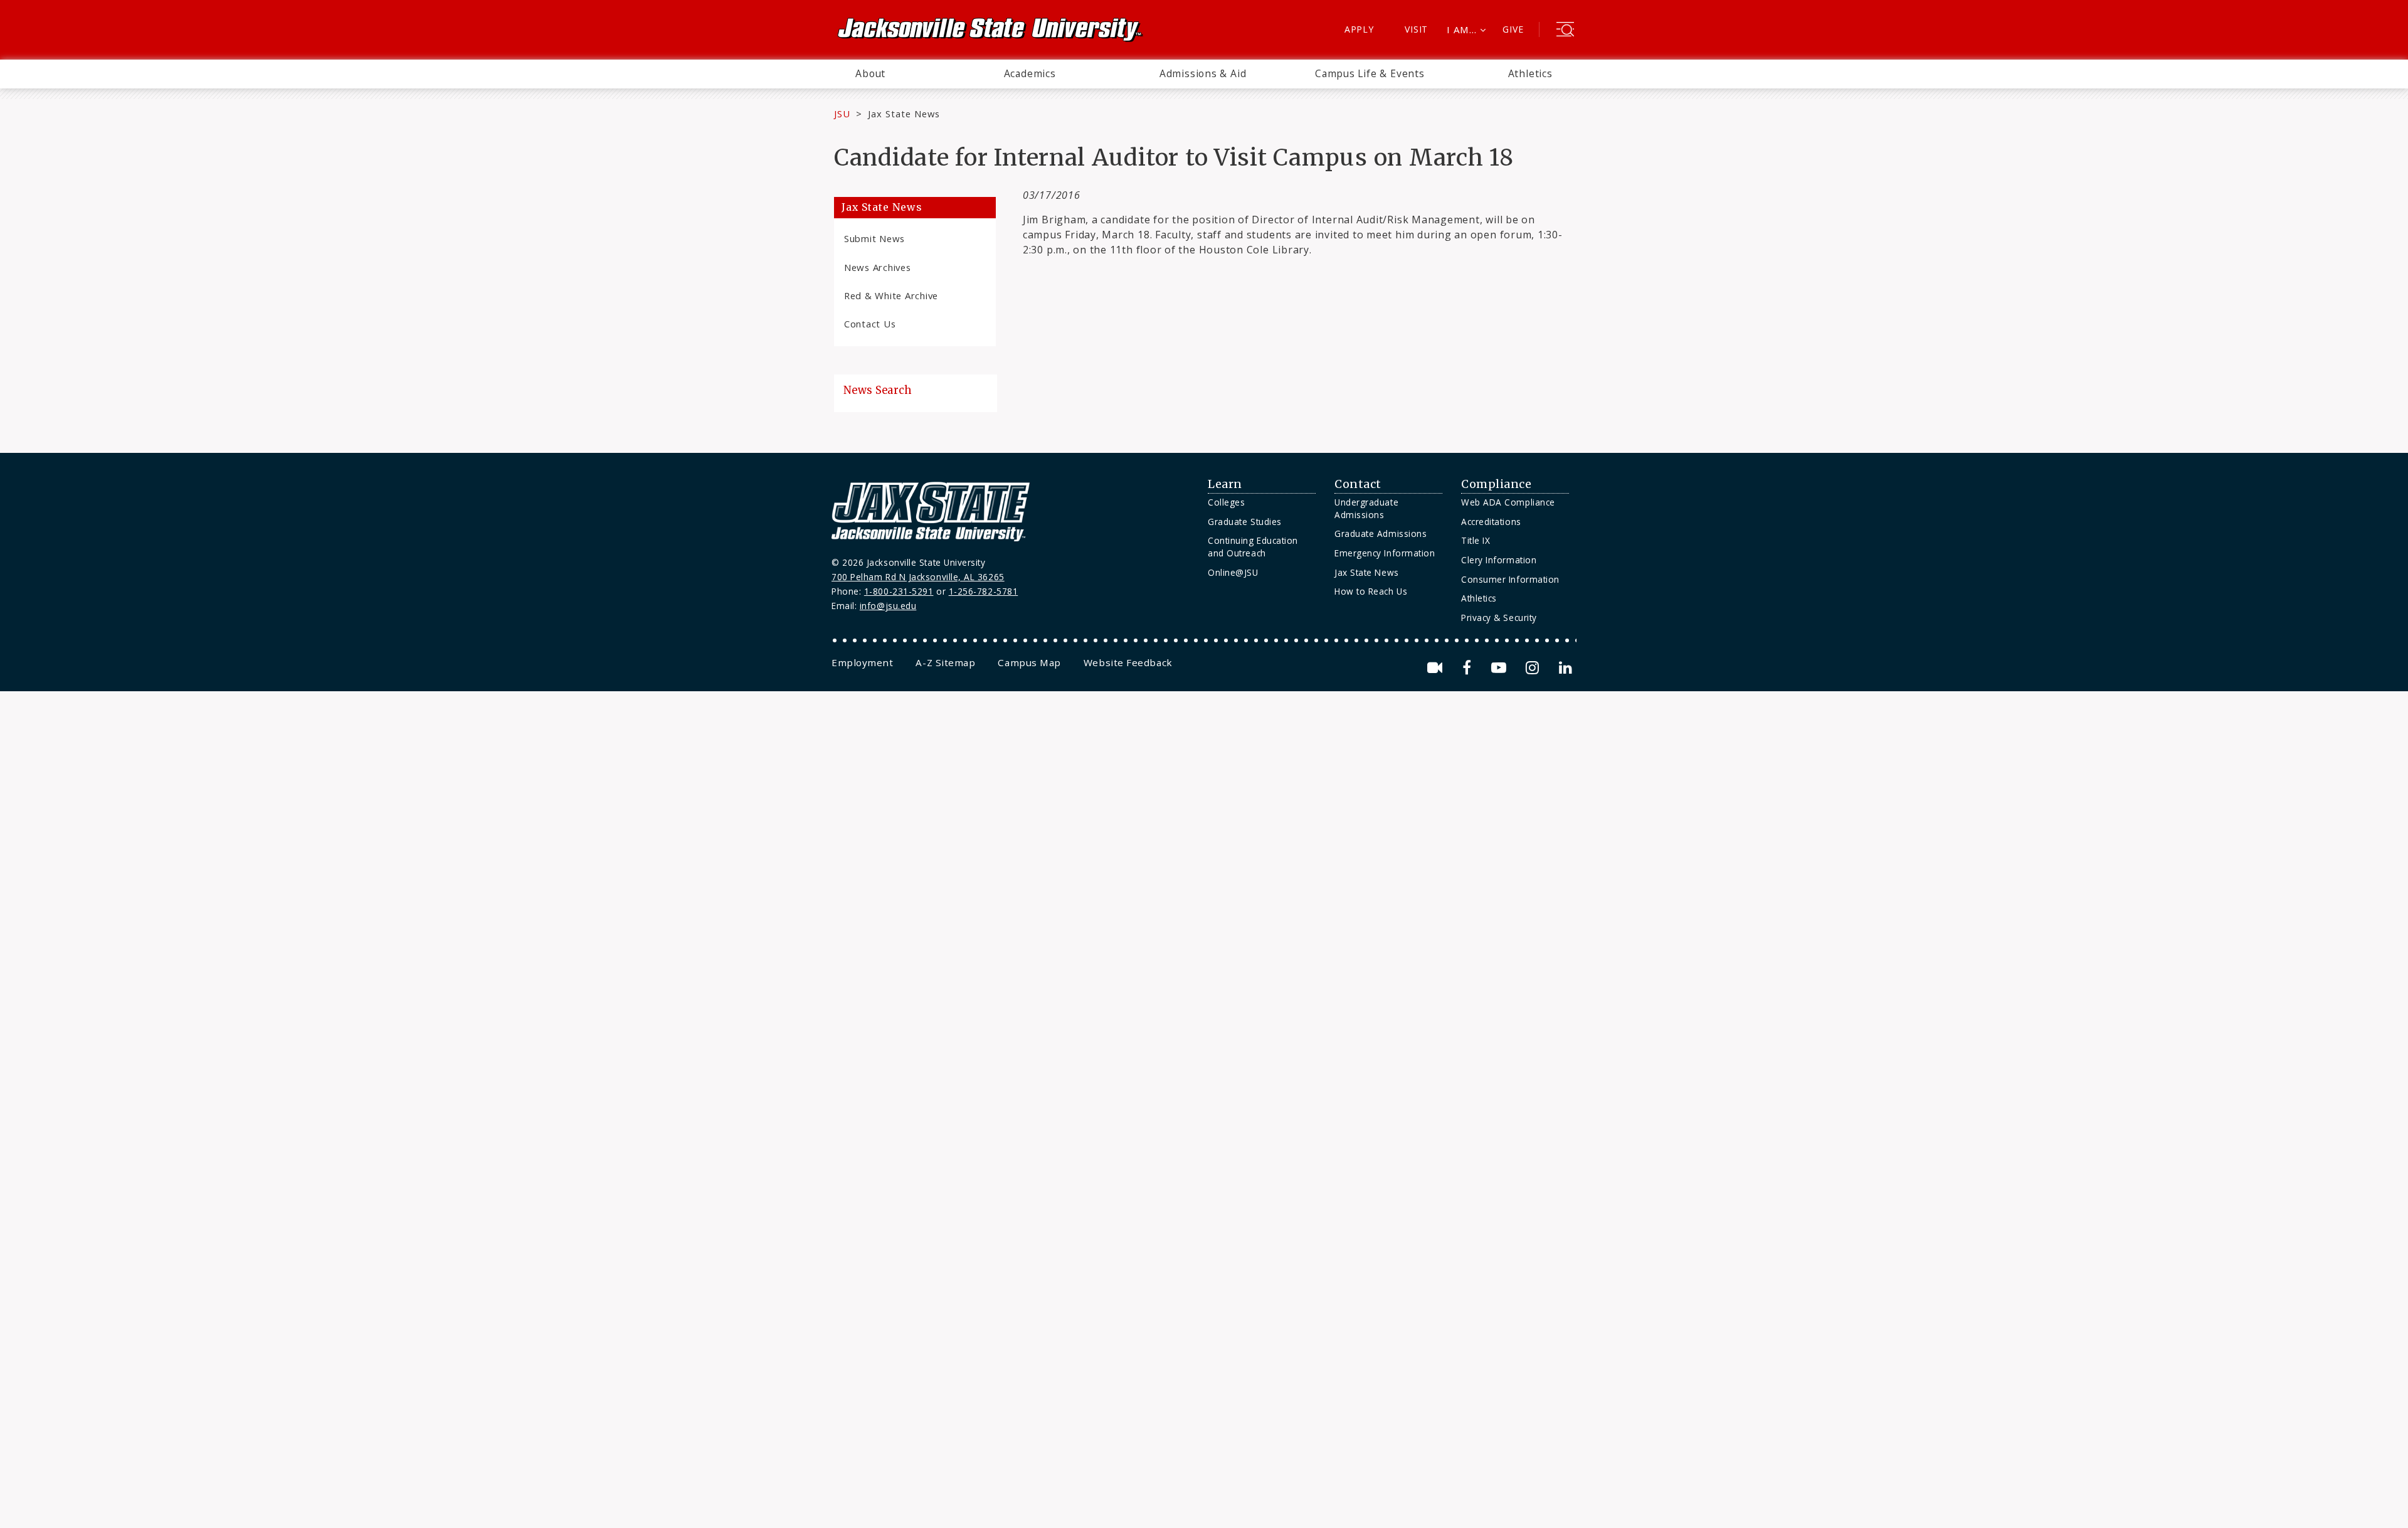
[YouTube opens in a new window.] (1501, 668)
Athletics (1530, 73)
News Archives (878, 267)
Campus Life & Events (1370, 73)
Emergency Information (1385, 553)
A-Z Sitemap (945, 662)
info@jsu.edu (888, 606)
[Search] (1565, 31)
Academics (1030, 73)
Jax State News (904, 114)
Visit (1416, 29)
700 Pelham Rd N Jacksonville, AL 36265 (918, 577)
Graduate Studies (1245, 522)
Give (1513, 29)
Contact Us (870, 324)
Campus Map (1029, 662)
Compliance (1496, 484)
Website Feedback (1128, 662)
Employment (862, 662)
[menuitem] (870, 74)
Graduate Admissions (1381, 533)
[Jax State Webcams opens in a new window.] (1437, 668)
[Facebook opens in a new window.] (1469, 668)
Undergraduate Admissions (1366, 508)
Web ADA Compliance (1508, 502)
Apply (1359, 29)
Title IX (1476, 540)
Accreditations (1491, 522)
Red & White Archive (891, 295)
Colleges (1226, 502)
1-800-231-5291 (899, 591)
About (870, 73)
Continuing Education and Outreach (1253, 547)
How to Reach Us (1371, 591)
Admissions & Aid (1203, 73)
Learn (1225, 484)
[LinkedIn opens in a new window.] (1565, 668)
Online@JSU (1233, 572)
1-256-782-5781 (984, 591)
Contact (1358, 484)
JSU (842, 114)
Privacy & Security (1499, 618)
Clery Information (1499, 560)
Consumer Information (1510, 579)
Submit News (874, 238)
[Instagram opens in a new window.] (1534, 668)
